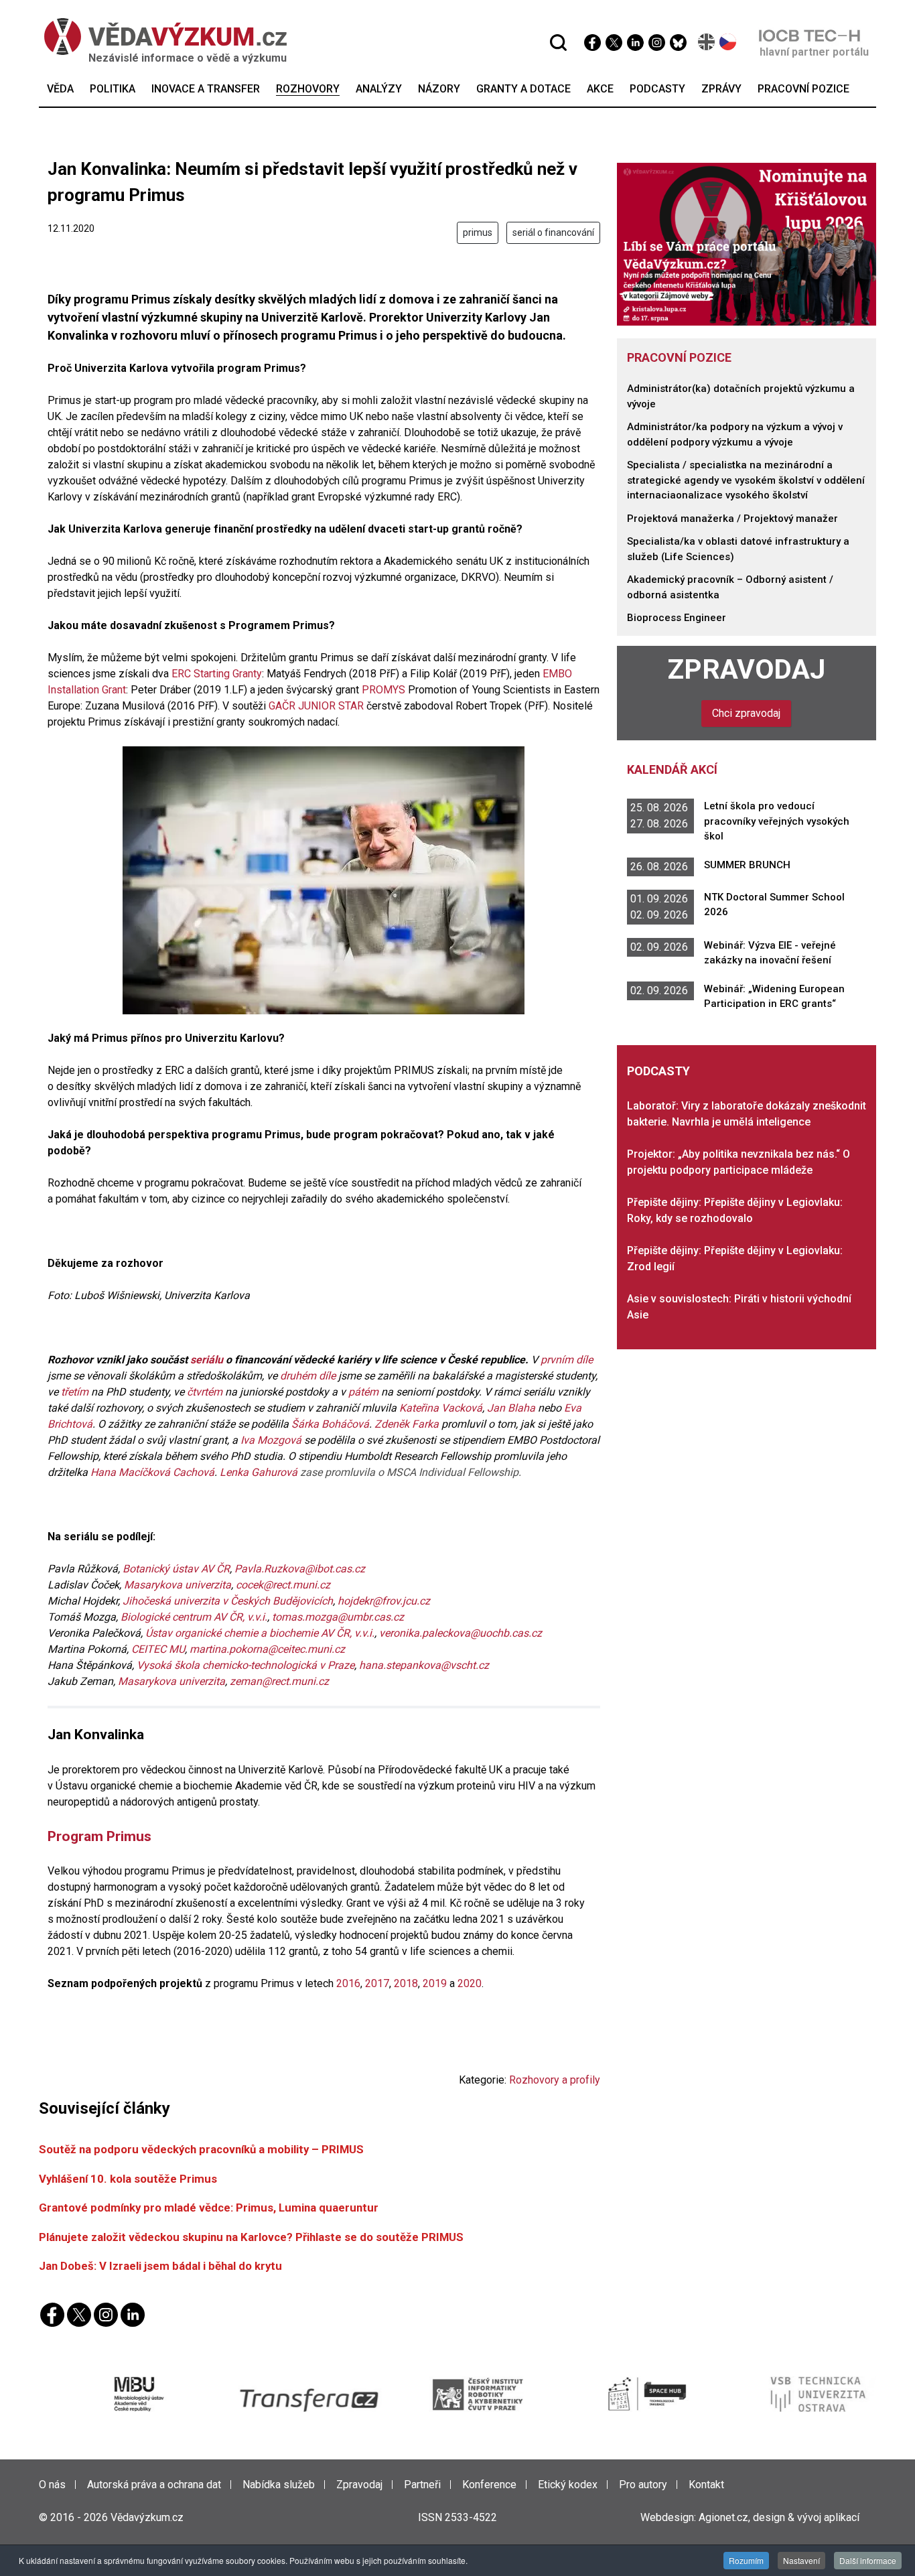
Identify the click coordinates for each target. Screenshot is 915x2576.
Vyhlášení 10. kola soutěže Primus (128, 2179)
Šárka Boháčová (330, 1424)
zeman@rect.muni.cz (279, 1681)
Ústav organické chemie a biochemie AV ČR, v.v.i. (260, 1633)
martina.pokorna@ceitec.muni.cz (267, 1649)
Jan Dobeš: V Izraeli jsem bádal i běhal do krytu (160, 2266)
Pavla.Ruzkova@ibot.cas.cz (300, 1569)
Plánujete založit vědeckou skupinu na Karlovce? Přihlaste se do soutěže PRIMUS (251, 2237)
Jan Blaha (511, 1408)
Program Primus (99, 1836)
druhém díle (308, 1376)
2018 (406, 1983)
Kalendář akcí (672, 769)
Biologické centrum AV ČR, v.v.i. (194, 1617)
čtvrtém (205, 1392)
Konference (489, 2485)
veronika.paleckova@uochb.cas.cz (461, 1633)
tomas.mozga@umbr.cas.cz (338, 1617)
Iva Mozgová (271, 1440)
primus (478, 232)
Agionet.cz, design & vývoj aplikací (779, 2517)
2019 (435, 1983)
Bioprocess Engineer (677, 618)
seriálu (207, 1360)
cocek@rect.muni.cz (283, 1585)
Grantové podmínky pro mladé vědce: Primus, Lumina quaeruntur (209, 2208)
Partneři (422, 2485)
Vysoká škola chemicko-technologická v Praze (245, 1665)
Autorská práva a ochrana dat (154, 2485)
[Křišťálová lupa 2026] (747, 244)
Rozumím (746, 2560)
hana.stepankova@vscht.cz (424, 1665)
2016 (348, 1983)
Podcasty (658, 1071)
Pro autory (643, 2485)
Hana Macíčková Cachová (152, 1472)
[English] (707, 42)
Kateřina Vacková (441, 1408)
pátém (363, 1392)
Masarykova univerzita (178, 1585)
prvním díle (567, 1360)
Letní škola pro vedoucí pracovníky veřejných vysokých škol (777, 821)
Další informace (868, 2560)
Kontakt (706, 2485)
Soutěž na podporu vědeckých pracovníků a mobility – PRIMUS (201, 2149)
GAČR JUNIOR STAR (316, 706)
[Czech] (728, 42)
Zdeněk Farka (407, 1424)
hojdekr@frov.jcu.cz (384, 1601)
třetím (75, 1392)
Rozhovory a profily (555, 2080)
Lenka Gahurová (259, 1472)
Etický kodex (568, 2485)
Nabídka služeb (279, 2485)
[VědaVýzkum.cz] (159, 37)
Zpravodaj (747, 669)
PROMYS (383, 690)
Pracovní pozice (679, 357)
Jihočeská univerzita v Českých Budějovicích (228, 1601)
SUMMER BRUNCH (747, 865)
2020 (470, 1983)
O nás (52, 2485)
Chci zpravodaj (746, 713)
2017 (377, 1983)
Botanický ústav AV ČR (176, 1569)
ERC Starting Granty (217, 674)
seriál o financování (553, 232)
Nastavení (801, 2560)
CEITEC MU (158, 1649)
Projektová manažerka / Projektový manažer (732, 519)
